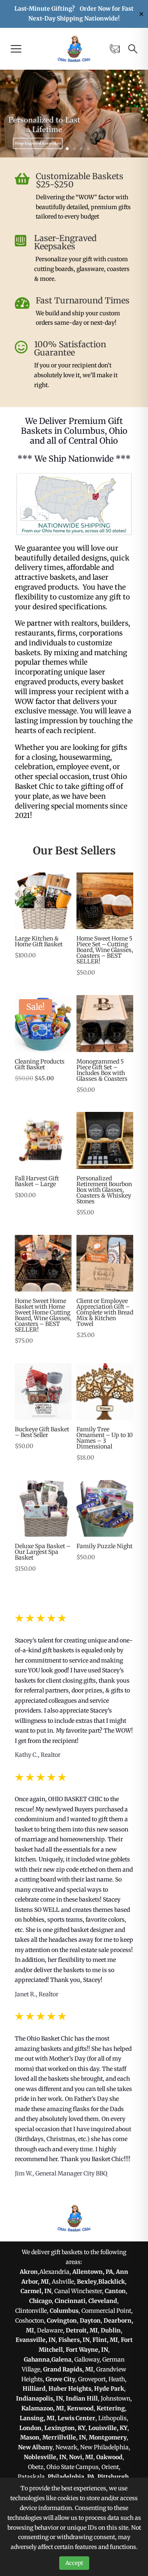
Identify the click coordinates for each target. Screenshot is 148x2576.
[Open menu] (16, 49)
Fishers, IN (74, 2340)
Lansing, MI (37, 2418)
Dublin (111, 2330)
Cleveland (103, 2301)
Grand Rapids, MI (68, 2369)
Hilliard (34, 2389)
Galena (61, 2360)
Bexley (87, 2282)
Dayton (90, 2321)
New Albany (35, 2447)
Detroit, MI (82, 2330)
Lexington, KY (65, 2428)
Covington (62, 2321)
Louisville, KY (108, 2428)
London (30, 2428)
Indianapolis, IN (39, 2398)
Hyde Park (109, 2389)
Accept (74, 2563)
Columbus (64, 2311)
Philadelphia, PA (71, 2477)
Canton (115, 2291)
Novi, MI (81, 2457)
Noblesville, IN (45, 2457)
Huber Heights (70, 2389)
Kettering (111, 2408)
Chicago (40, 2301)
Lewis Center (76, 2418)
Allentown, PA (93, 2272)
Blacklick (112, 2282)
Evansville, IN (36, 2340)
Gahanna (37, 2360)
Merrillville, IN (64, 2437)
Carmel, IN (36, 2291)
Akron (29, 2272)
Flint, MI (105, 2340)
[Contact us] (115, 49)
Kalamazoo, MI (43, 2408)
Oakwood (109, 2457)
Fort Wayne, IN (87, 2350)
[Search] (133, 49)
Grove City (60, 2379)
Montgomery (108, 2437)
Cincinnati (70, 2301)
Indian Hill (82, 2398)
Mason (30, 2437)
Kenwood (80, 2408)
